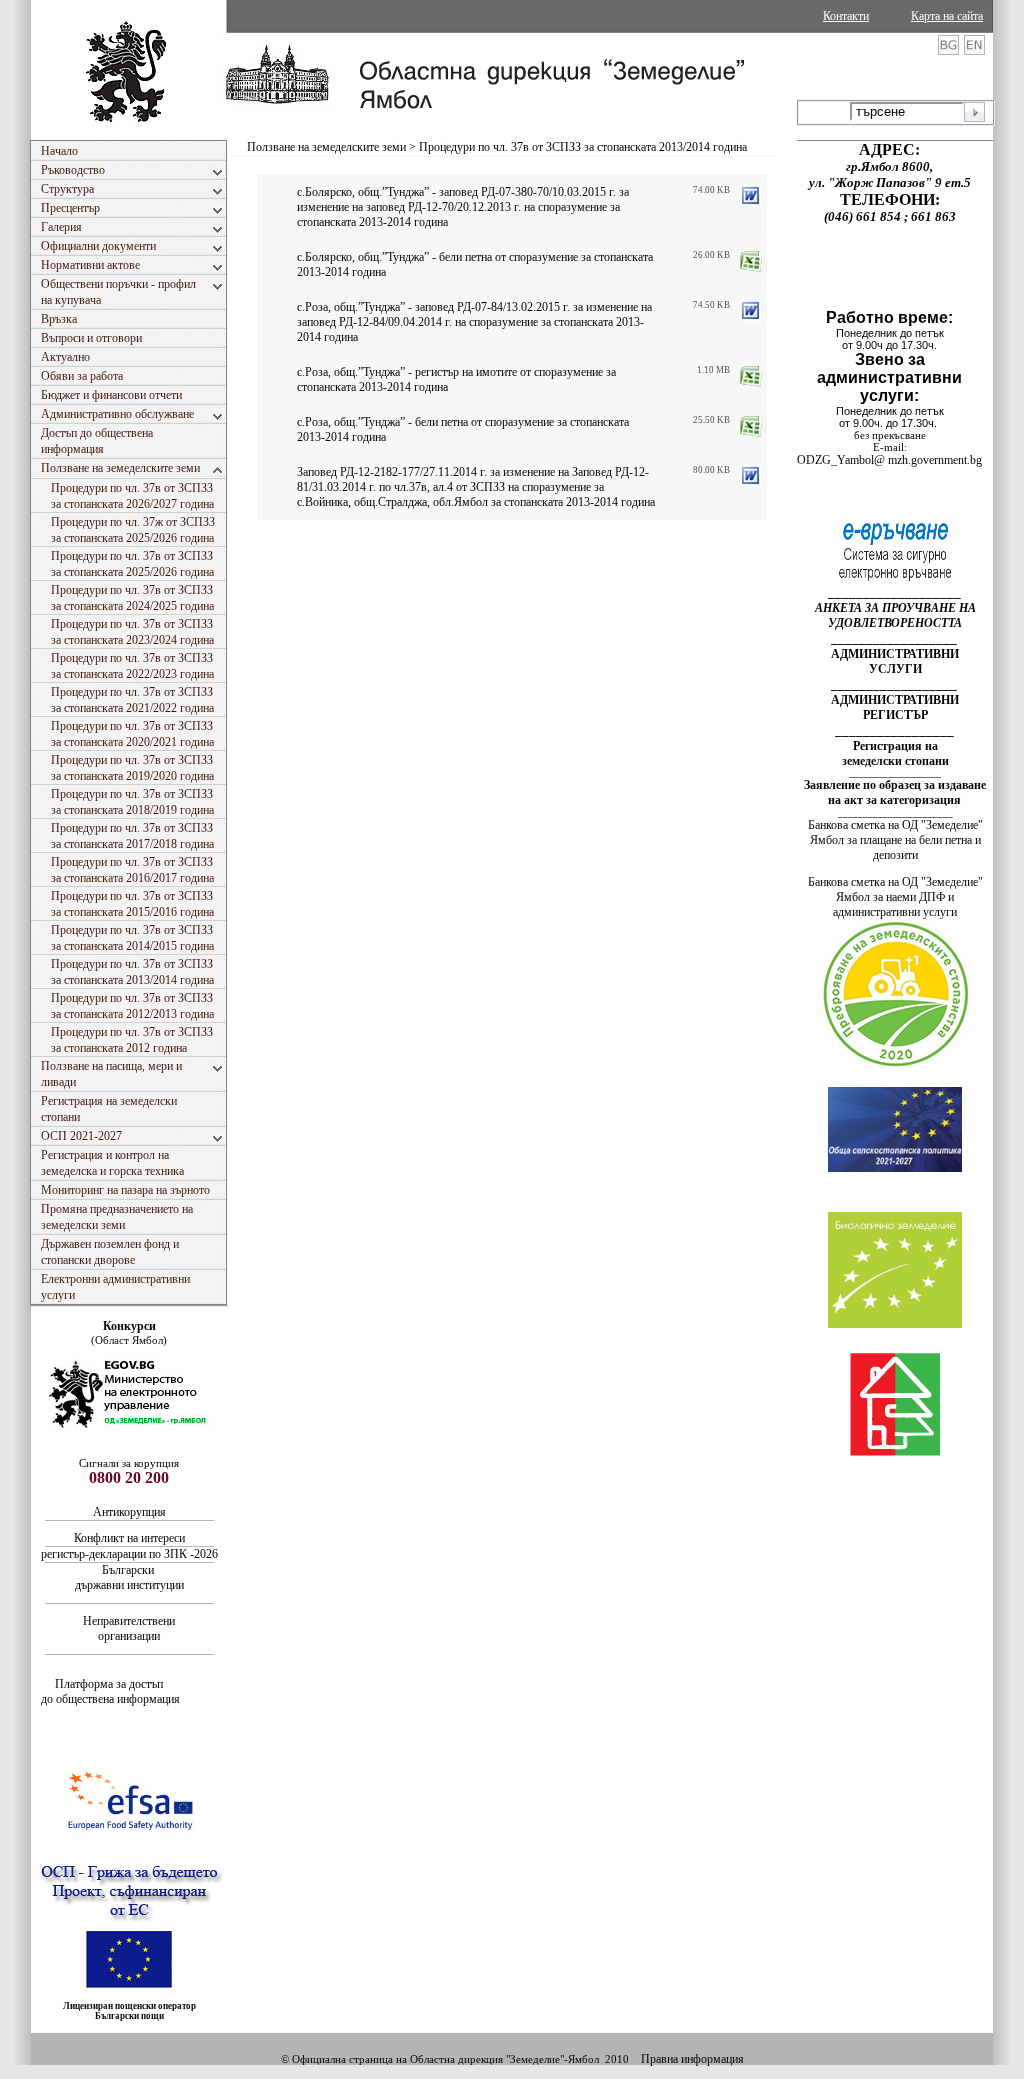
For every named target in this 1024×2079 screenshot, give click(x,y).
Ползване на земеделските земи (326, 147)
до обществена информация (110, 1699)
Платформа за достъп (110, 1684)
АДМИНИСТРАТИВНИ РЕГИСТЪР (895, 707)
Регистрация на (895, 746)
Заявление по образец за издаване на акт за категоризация (895, 792)
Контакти (846, 16)
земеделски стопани (895, 761)
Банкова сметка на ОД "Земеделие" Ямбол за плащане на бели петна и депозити (895, 840)
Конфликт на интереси (129, 1538)
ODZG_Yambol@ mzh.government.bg (889, 460)
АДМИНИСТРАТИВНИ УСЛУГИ (895, 661)
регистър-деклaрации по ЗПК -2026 (129, 1554)
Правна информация (692, 2059)
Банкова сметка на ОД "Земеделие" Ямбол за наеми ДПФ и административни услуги (895, 897)
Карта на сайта (947, 16)
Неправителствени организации (129, 1628)
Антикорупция (131, 1512)
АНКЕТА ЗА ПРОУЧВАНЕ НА (895, 608)
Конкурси (129, 1326)
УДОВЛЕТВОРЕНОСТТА (895, 623)
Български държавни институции (129, 1577)
